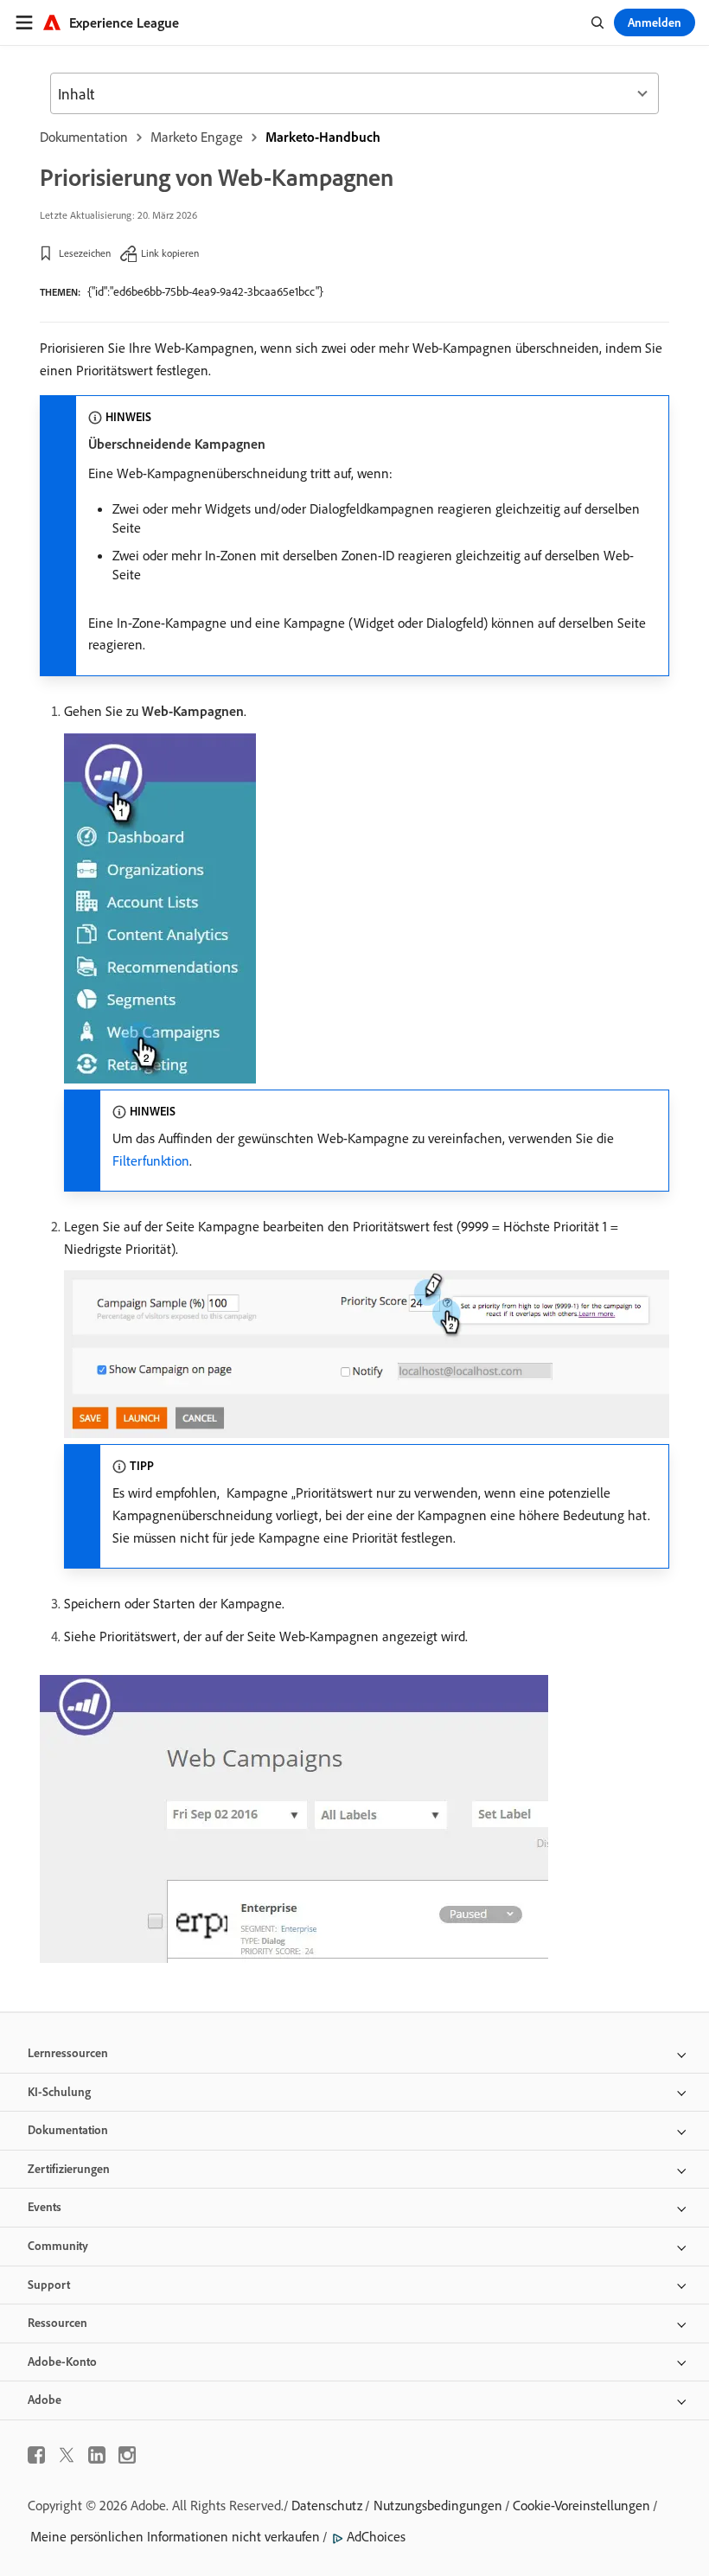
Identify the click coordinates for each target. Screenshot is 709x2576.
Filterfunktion (151, 1160)
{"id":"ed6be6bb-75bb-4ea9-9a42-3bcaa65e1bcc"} (205, 291)
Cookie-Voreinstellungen (581, 2505)
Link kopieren (170, 253)
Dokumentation (84, 137)
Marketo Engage (197, 137)
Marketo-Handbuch (323, 137)
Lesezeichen (85, 253)
